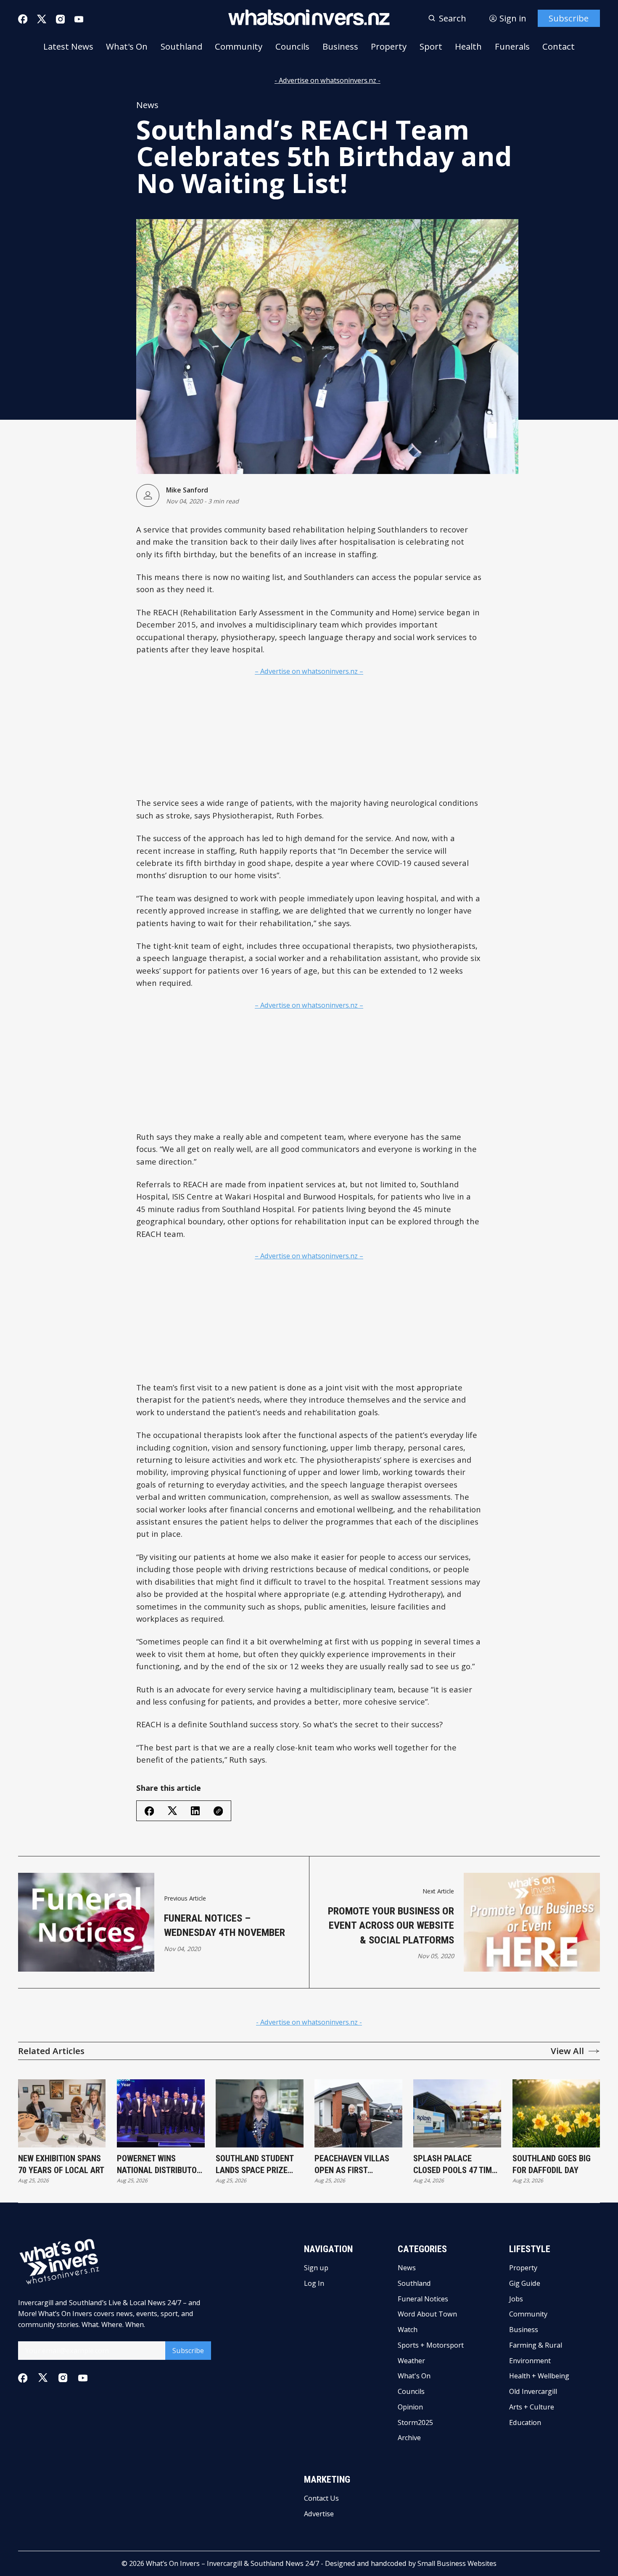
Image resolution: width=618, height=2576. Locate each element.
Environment (530, 2361)
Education (525, 2422)
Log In (314, 2283)
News (147, 105)
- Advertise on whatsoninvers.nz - (327, 80)
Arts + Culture (532, 2407)
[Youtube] (79, 19)
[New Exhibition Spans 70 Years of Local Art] (62, 2113)
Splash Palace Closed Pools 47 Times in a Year (457, 2165)
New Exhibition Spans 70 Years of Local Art (61, 2164)
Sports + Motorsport (431, 2345)
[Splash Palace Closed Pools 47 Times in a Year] (457, 2113)
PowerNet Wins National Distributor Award (159, 2165)
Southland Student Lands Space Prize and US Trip (255, 2165)
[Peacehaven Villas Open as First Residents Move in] (358, 2113)
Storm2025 (415, 2422)
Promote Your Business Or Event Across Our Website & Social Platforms (391, 1925)
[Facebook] (23, 19)
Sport (431, 46)
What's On (127, 46)
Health (468, 46)
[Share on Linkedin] (195, 1811)
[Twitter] (42, 19)
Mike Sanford (187, 490)
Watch (408, 2330)
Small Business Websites (457, 2563)
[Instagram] (60, 19)
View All (567, 2051)
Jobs (516, 2299)
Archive (409, 2438)
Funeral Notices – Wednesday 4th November (224, 1925)
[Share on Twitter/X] (172, 1811)
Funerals (512, 46)
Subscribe (569, 18)
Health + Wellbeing (539, 2376)
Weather (411, 2361)
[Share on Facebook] (149, 1811)
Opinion (410, 2407)
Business (340, 46)
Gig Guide (525, 2283)
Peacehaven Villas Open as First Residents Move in (352, 2165)
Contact (559, 46)
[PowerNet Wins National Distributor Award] (161, 2113)
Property (389, 46)
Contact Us (321, 2498)
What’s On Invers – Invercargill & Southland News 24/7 (232, 2563)
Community (239, 46)
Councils (292, 46)
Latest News (68, 46)
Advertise (319, 2514)
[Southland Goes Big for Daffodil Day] (556, 2113)
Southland (181, 46)
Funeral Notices (423, 2299)
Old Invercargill (533, 2391)
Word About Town (427, 2314)
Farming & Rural (536, 2345)
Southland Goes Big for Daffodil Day (552, 2164)
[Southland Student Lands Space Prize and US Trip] (260, 2113)
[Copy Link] (218, 1811)
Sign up (316, 2268)
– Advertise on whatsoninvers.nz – (309, 671)
